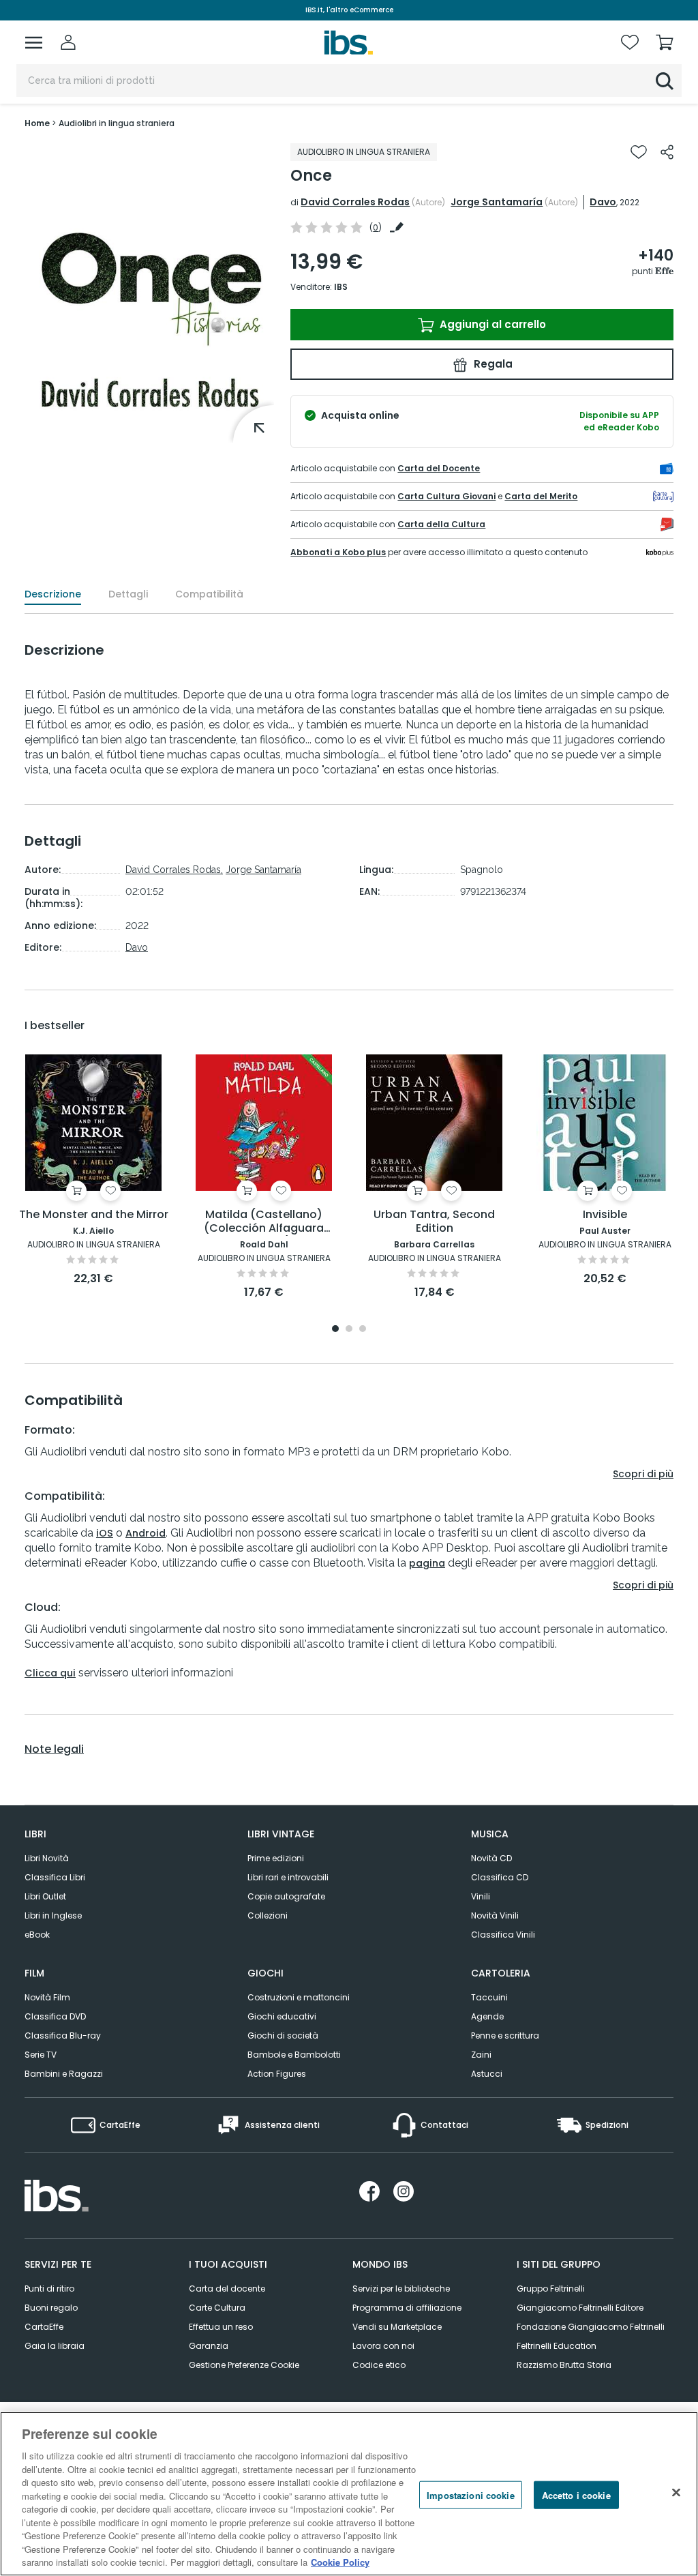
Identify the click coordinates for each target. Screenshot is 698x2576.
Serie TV (41, 2055)
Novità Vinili (495, 1915)
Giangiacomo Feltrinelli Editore (580, 2308)
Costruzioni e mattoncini (299, 1997)
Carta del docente (227, 2289)
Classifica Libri (55, 1877)
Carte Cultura (217, 2308)
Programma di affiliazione (407, 2308)
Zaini (481, 2055)
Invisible (605, 1215)
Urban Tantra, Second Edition (434, 1222)
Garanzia (209, 2346)
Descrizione (53, 594)
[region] (349, 2494)
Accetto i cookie (576, 2494)
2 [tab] (349, 1330)
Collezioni (268, 1915)
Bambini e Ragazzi (64, 2074)
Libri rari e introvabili (288, 1877)
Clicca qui (50, 1673)
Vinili (481, 1896)
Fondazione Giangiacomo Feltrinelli (591, 2327)
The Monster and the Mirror (94, 1215)
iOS (105, 1533)
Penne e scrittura (505, 2035)
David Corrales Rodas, (174, 870)
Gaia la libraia (55, 2346)
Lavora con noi (383, 2346)
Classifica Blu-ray (63, 2035)
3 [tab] (363, 1330)
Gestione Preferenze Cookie (244, 2365)
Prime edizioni (276, 1858)
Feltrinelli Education (557, 2346)
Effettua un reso (221, 2327)
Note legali (54, 1749)
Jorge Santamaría (497, 202)
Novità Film (47, 1997)
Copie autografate (286, 1896)
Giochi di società (283, 2035)
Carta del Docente (439, 468)
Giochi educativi (282, 2016)
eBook (37, 1935)
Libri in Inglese (53, 1915)
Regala (492, 364)
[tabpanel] (93, 1171)
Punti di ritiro (49, 2289)
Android (146, 1533)
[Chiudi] (676, 2492)
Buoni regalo (51, 2308)
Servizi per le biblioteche (401, 2289)
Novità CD (491, 1858)
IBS (341, 287)
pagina (427, 1563)
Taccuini (489, 1997)
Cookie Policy (340, 2562)
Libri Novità (47, 1858)
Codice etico (379, 2365)
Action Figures (277, 2074)
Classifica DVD (55, 2016)
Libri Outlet (45, 1896)
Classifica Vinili (503, 1935)
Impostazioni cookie (470, 2494)
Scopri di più (643, 1474)
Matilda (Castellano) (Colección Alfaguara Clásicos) (264, 1222)
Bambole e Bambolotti (294, 2055)
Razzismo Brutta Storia (564, 2365)
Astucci (487, 2074)
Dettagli (128, 594)
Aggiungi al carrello (491, 324)
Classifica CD (500, 1877)
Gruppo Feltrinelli (551, 2289)
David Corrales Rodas (355, 202)
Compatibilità (209, 594)
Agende (487, 2016)
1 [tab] (335, 1330)
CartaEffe (44, 2327)
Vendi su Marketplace (397, 2327)
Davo (603, 202)
